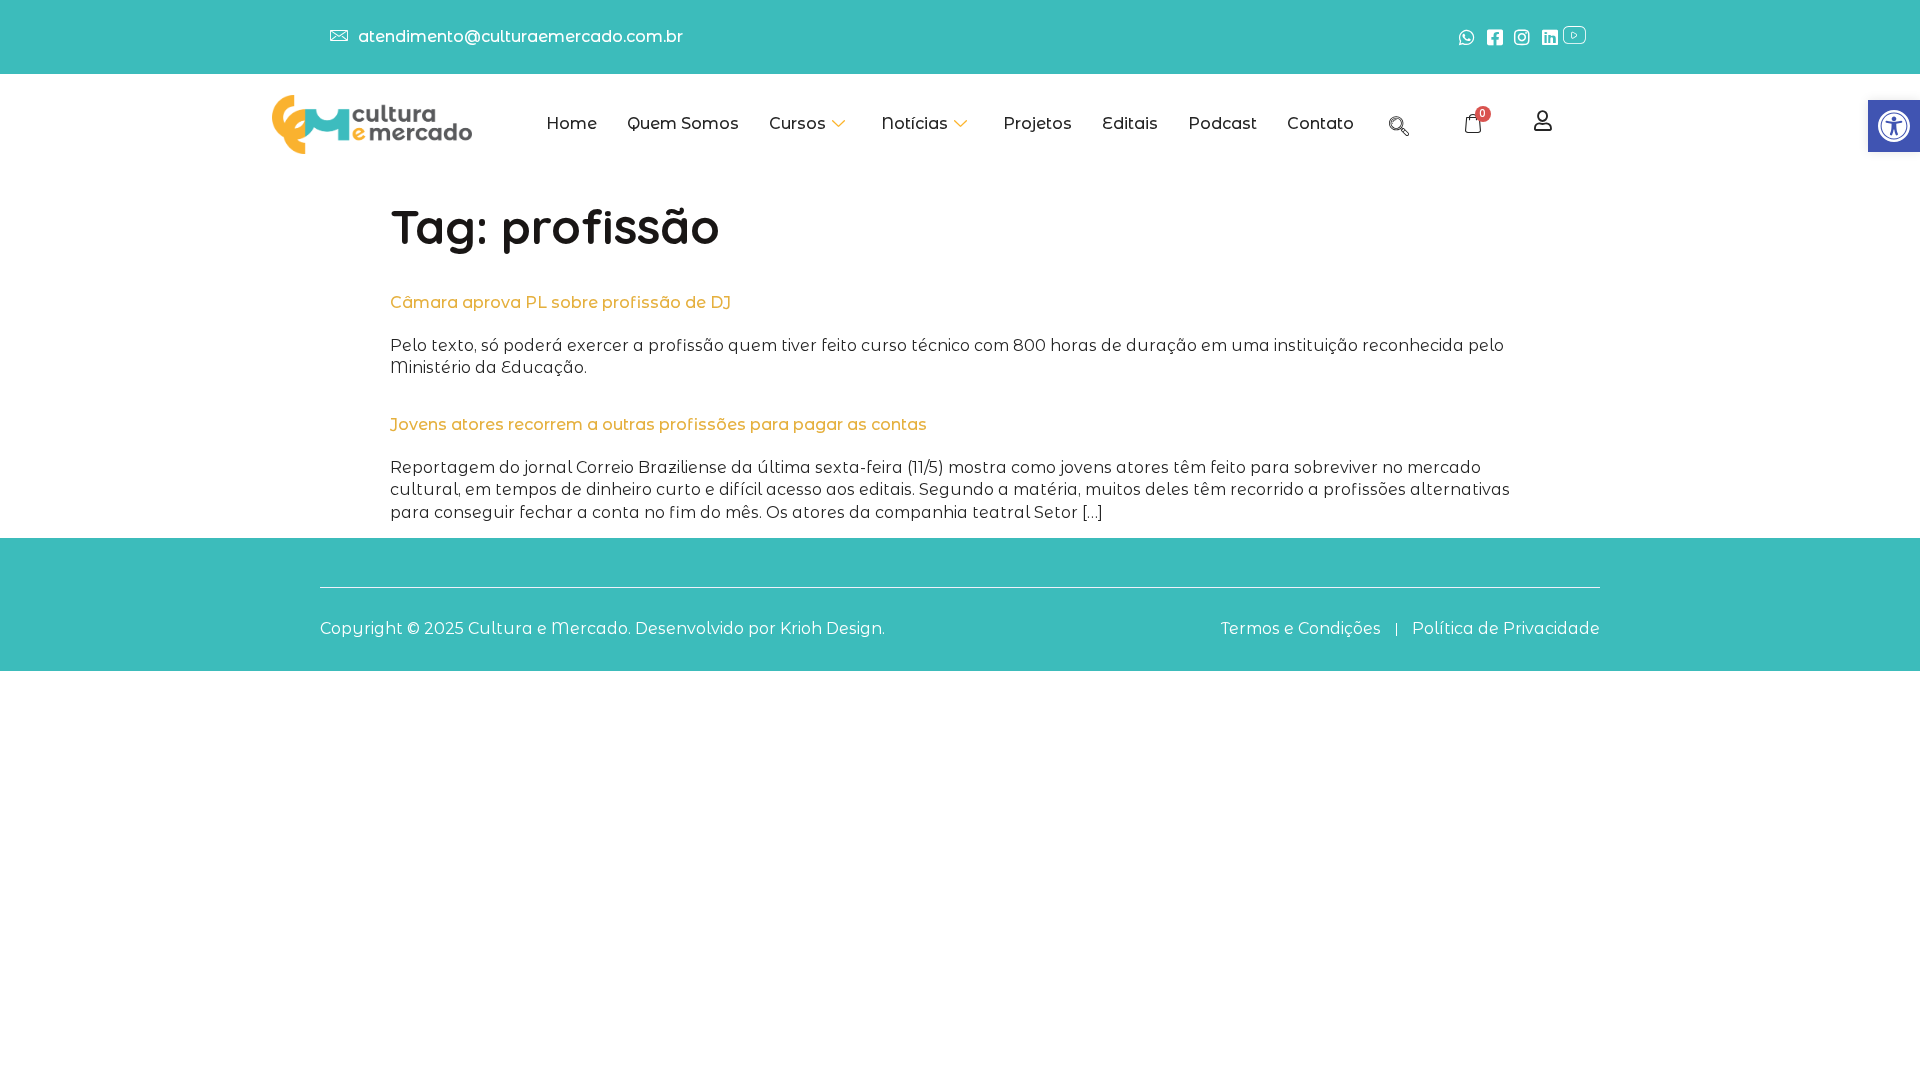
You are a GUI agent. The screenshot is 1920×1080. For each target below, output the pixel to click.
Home (571, 123)
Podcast (1222, 123)
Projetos (1037, 123)
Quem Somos (683, 123)
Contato (1320, 123)
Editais (1130, 123)
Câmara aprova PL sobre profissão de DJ (560, 302)
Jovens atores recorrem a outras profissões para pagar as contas (658, 424)
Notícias (914, 123)
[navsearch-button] (1399, 123)
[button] (1894, 126)
